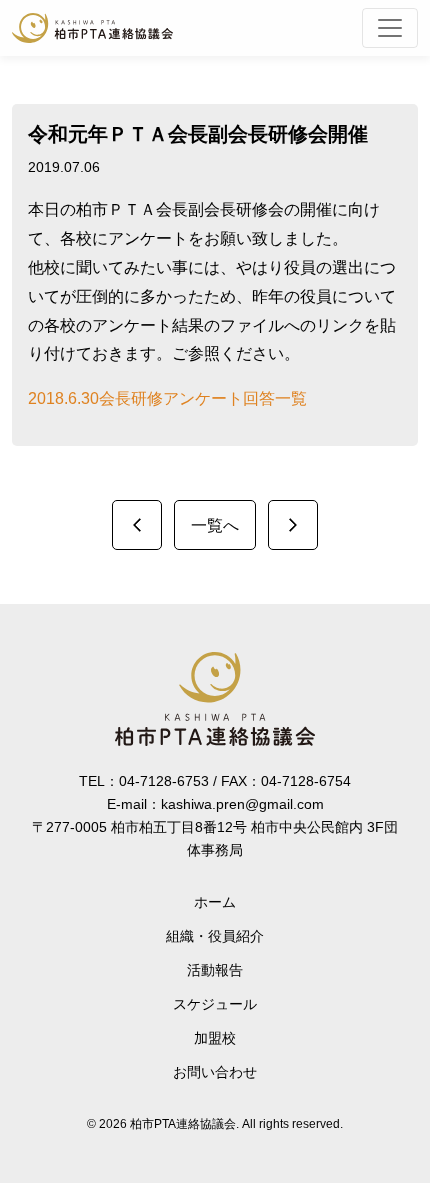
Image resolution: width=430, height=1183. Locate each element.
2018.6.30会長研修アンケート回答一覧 (167, 398)
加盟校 (215, 1038)
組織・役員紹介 (215, 936)
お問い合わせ (215, 1072)
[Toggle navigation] (390, 28)
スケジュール (215, 1004)
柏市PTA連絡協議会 (92, 28)
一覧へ (215, 525)
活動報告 (215, 970)
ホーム (215, 902)
